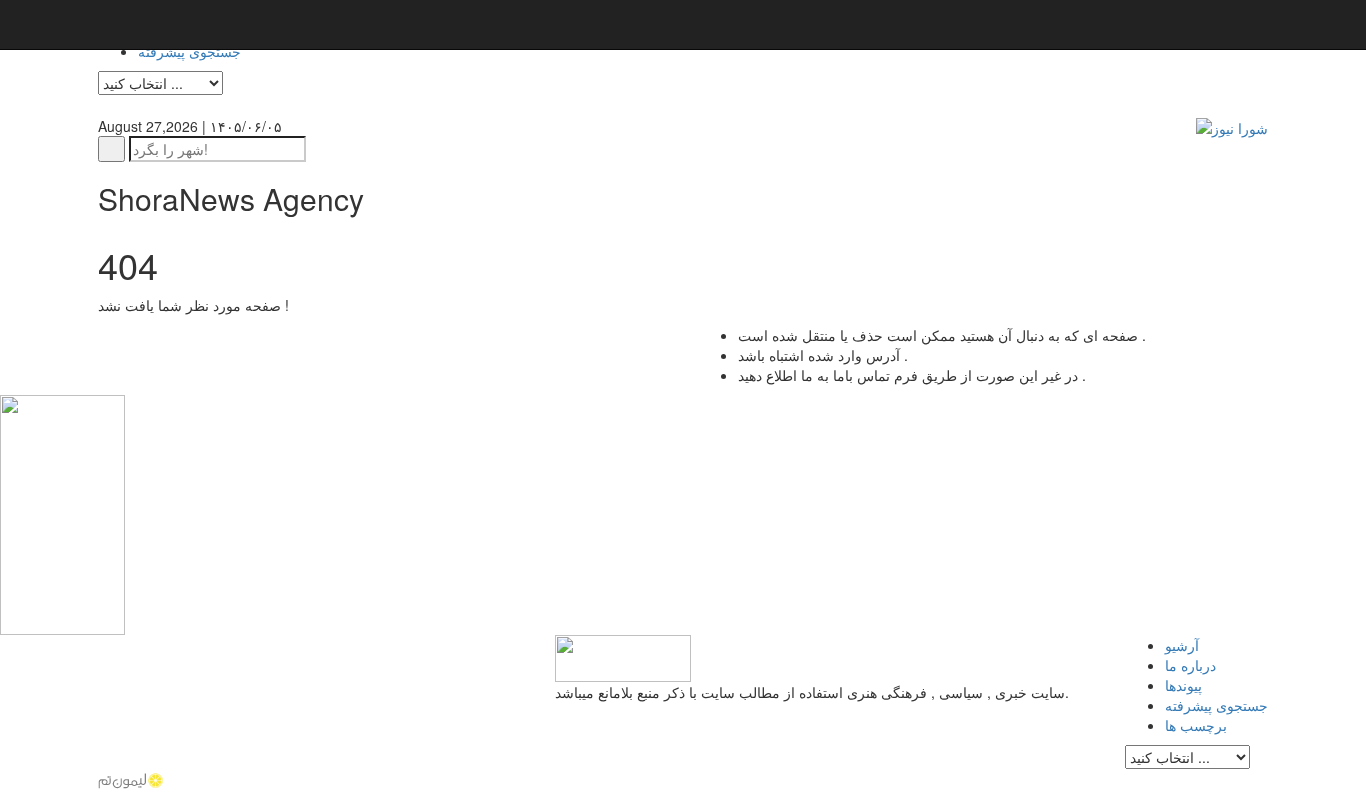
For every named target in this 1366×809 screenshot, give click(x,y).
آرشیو (1182, 645)
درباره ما (1190, 665)
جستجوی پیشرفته (189, 51)
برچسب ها (1196, 725)
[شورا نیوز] (1232, 126)
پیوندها (1183, 685)
